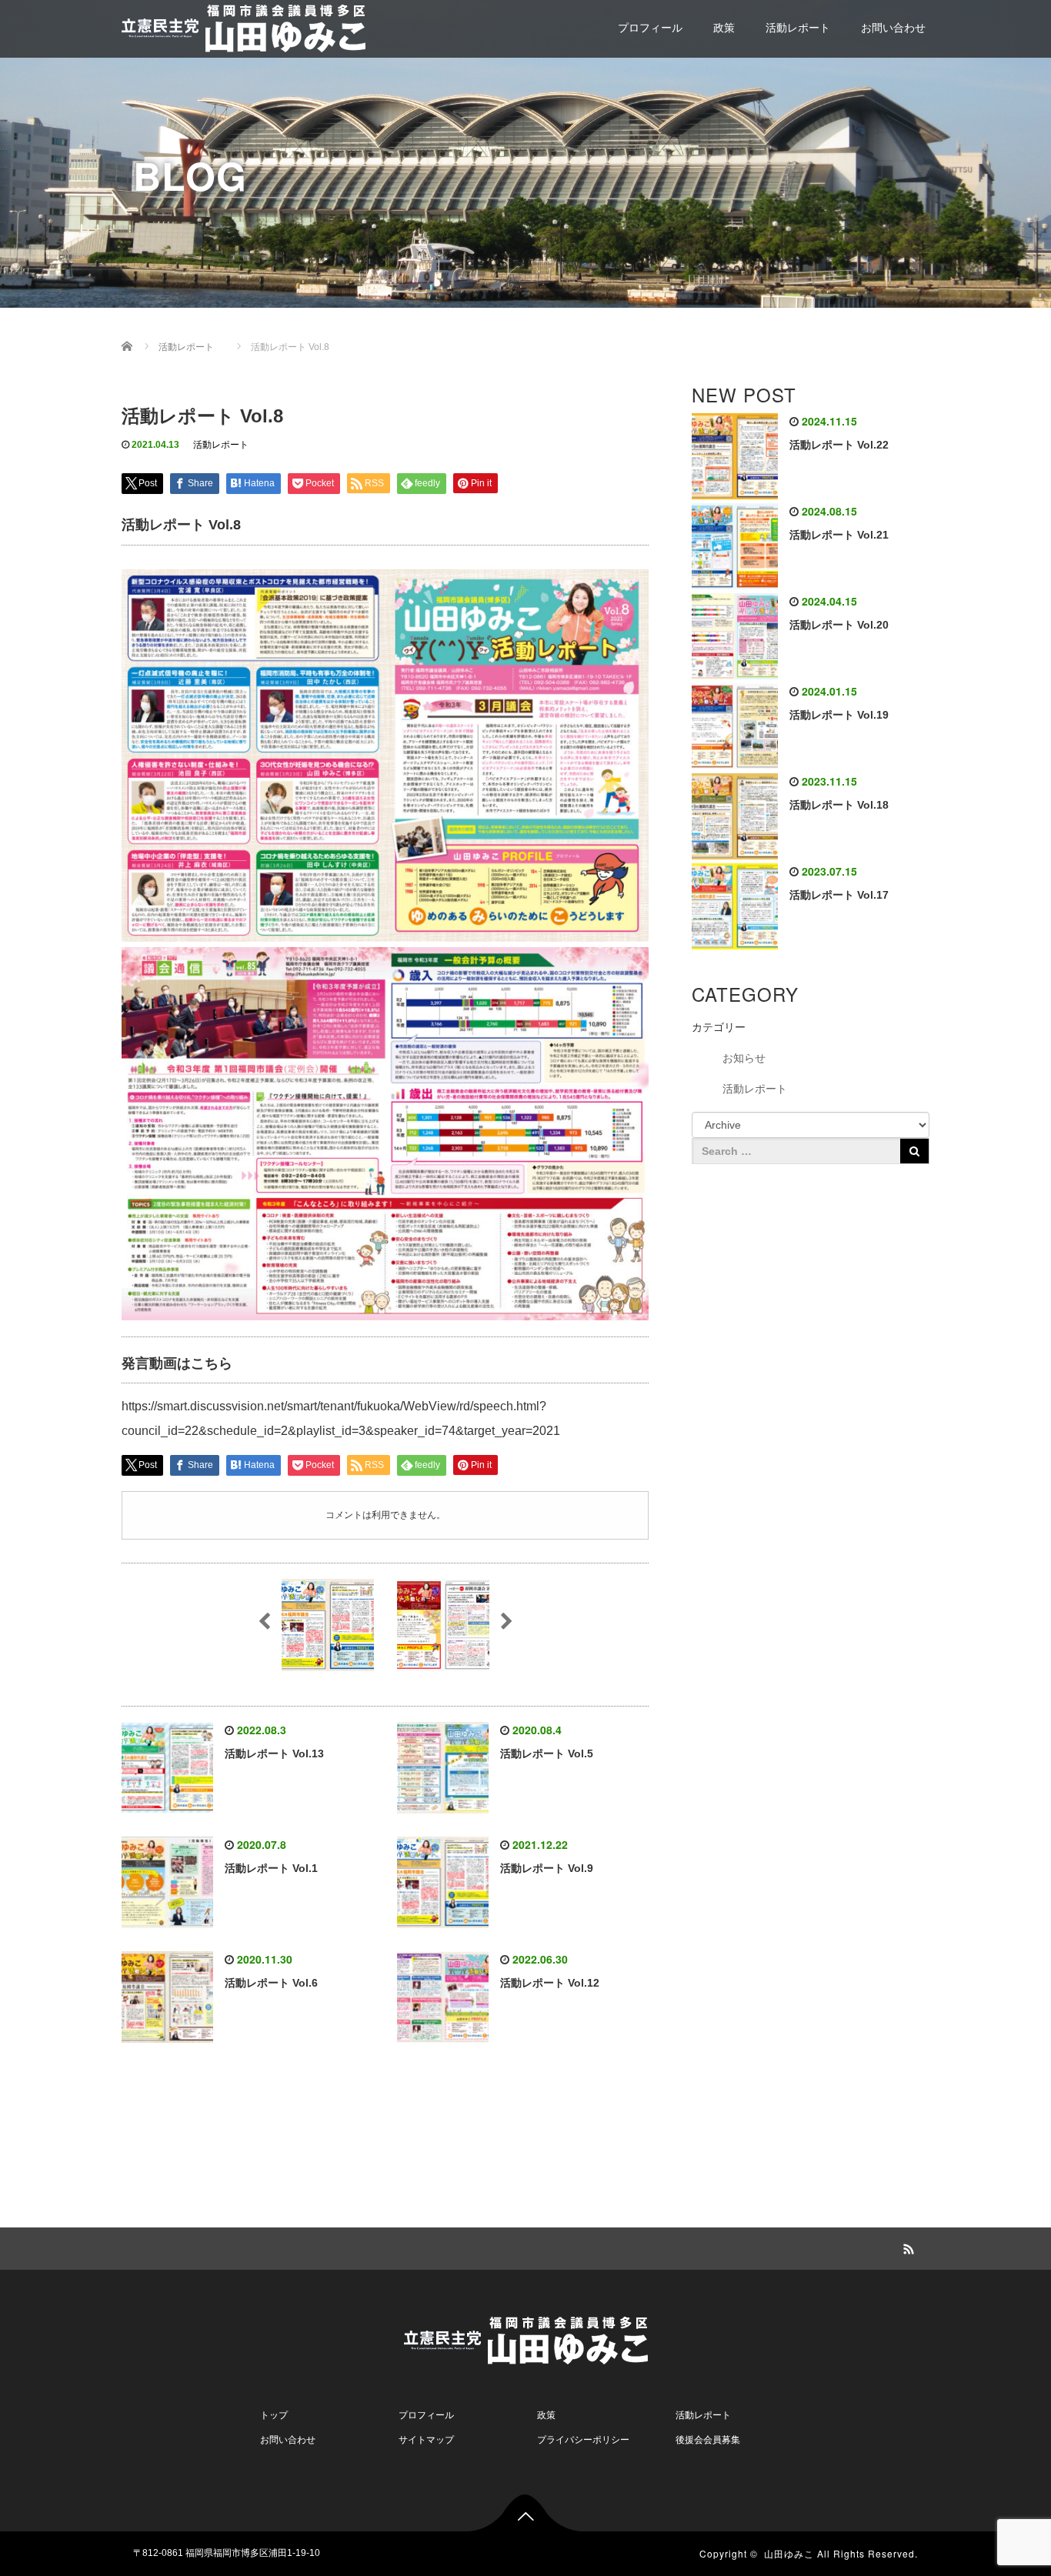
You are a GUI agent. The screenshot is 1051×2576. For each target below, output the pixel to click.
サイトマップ (426, 2440)
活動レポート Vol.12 (550, 1983)
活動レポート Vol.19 (839, 715)
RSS (906, 2247)
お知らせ (744, 1058)
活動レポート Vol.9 (547, 1868)
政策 (724, 28)
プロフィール (650, 28)
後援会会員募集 (708, 2440)
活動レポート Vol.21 (839, 535)
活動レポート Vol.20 (839, 625)
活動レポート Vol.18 (839, 805)
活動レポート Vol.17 (839, 895)
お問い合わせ (893, 28)
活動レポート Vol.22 (839, 445)
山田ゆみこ (789, 2553)
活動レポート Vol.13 (274, 1753)
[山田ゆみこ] (244, 26)
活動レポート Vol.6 (271, 1983)
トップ (274, 2415)
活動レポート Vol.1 (271, 1868)
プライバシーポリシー (583, 2440)
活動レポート (798, 28)
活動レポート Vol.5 (547, 1753)
